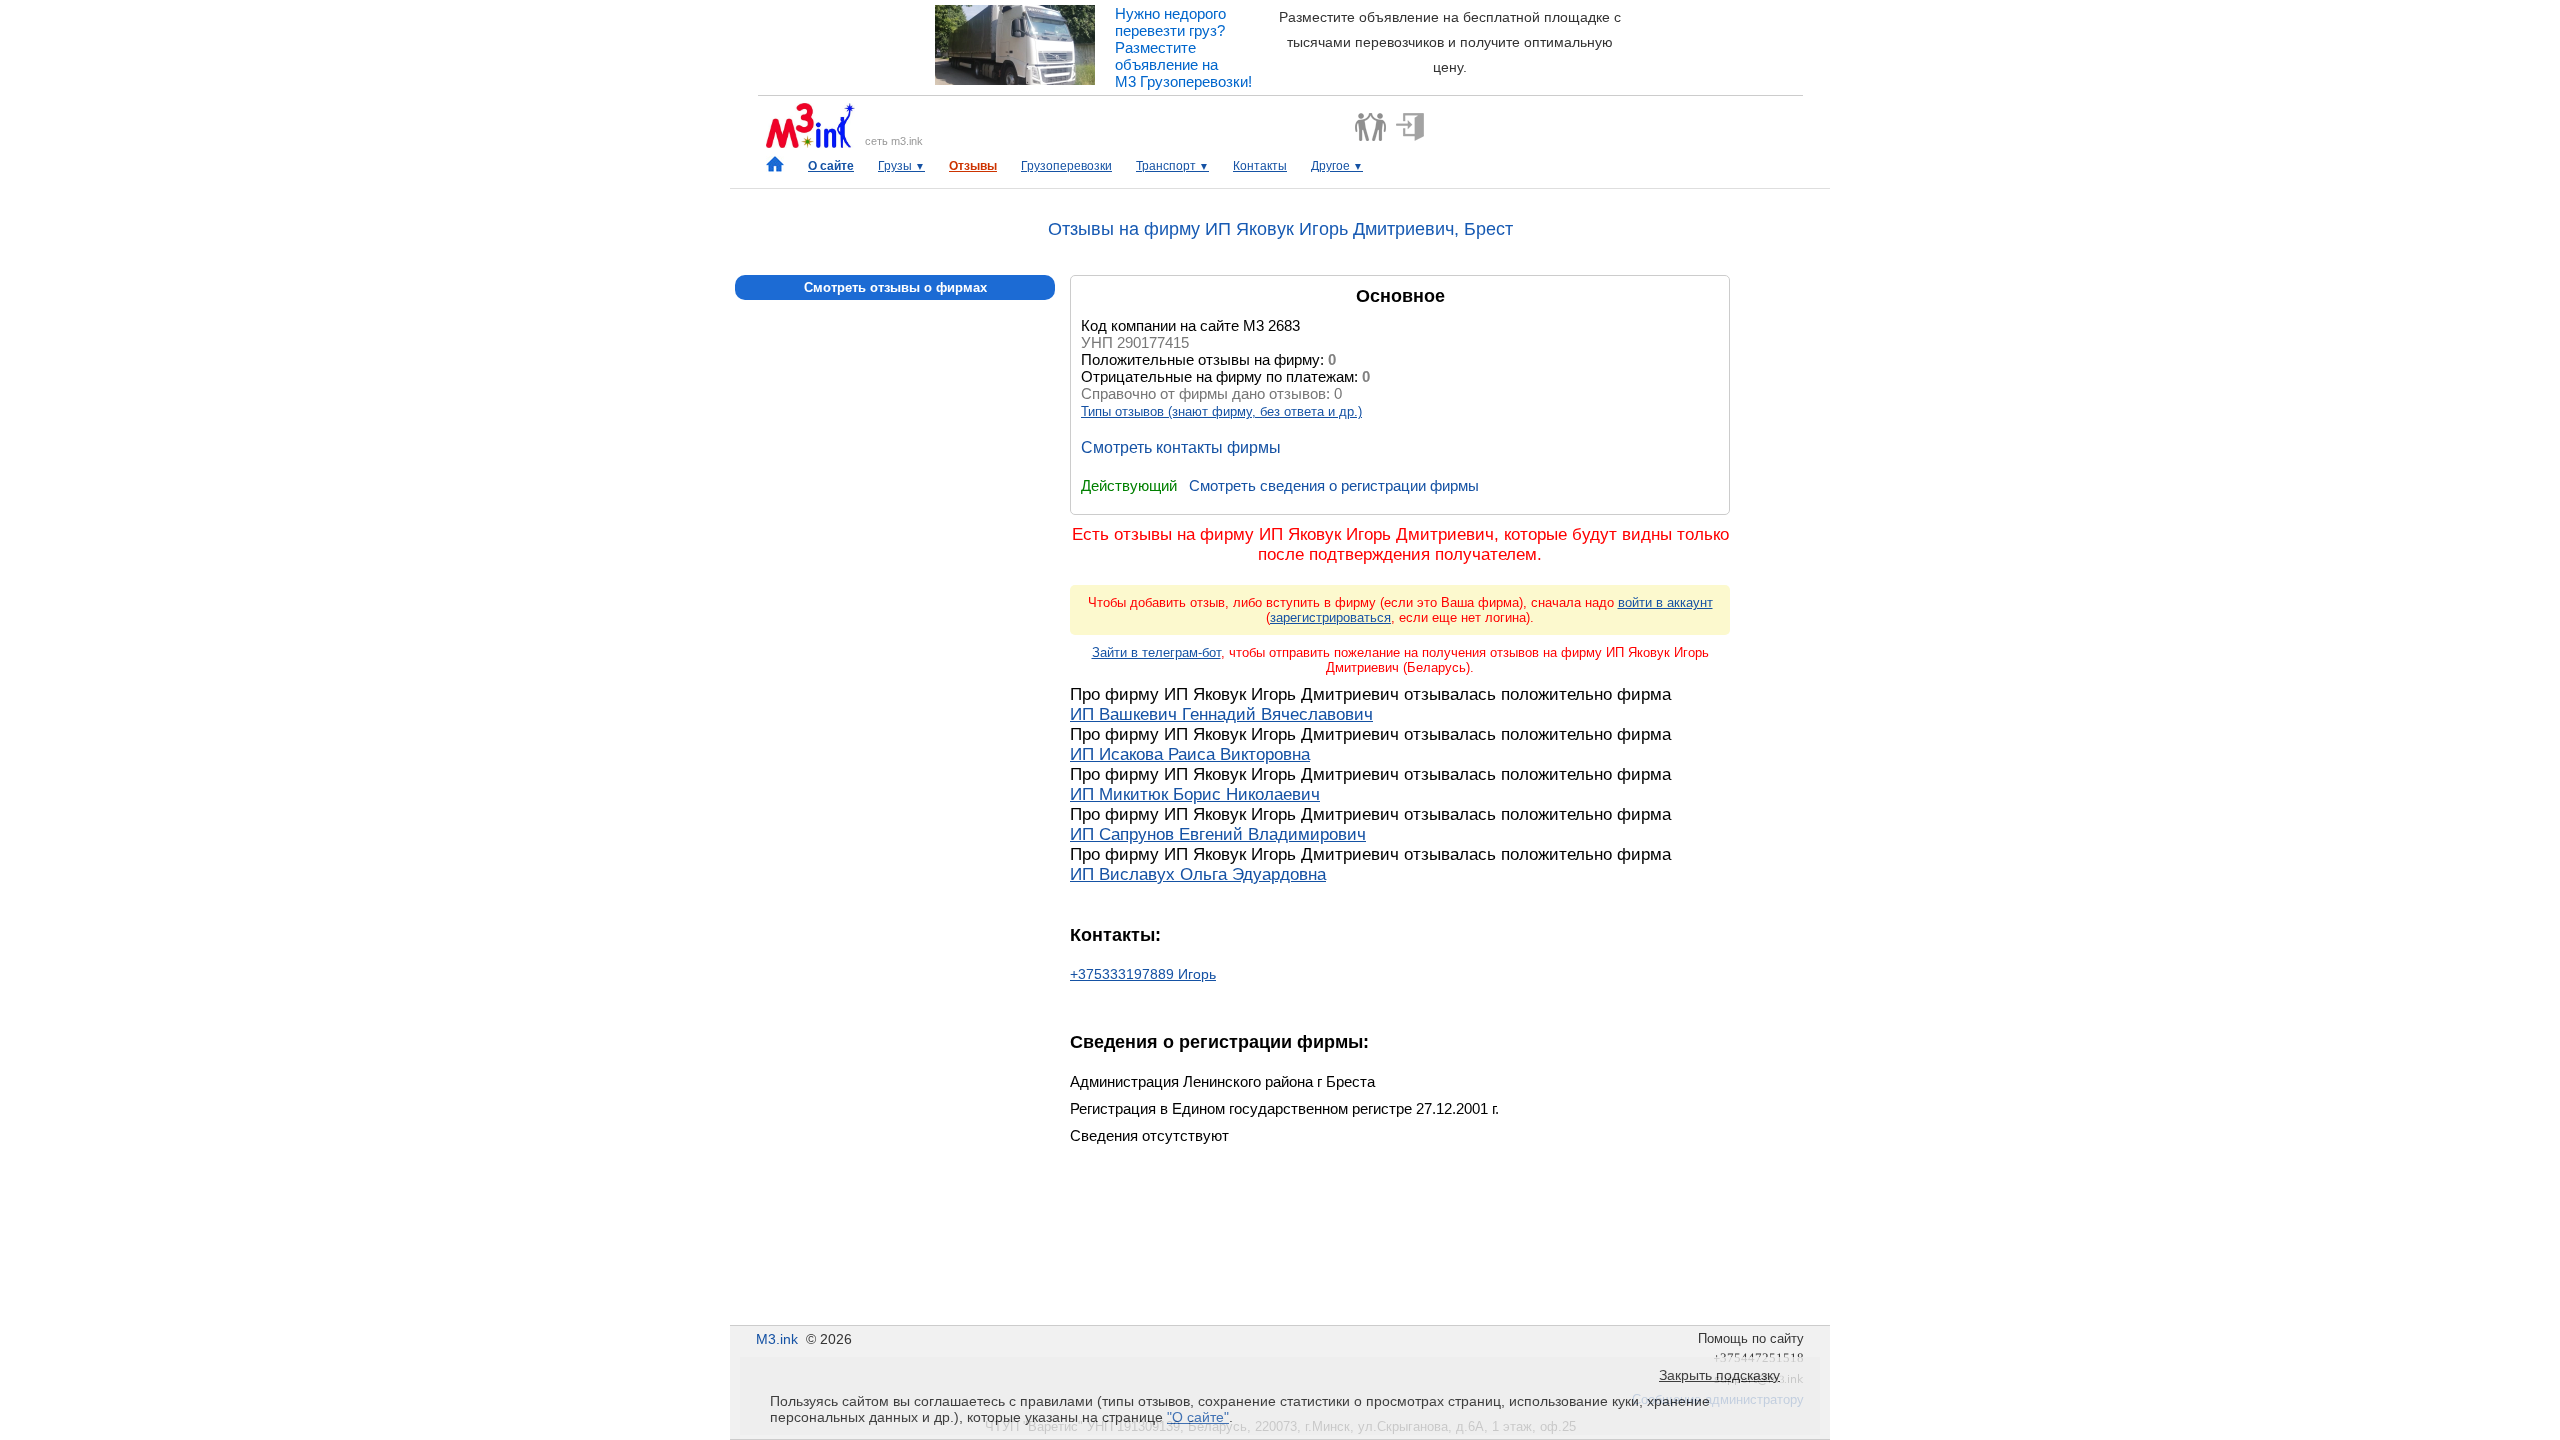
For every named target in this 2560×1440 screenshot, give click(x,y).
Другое (1337, 166)
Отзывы (973, 166)
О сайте (831, 166)
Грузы (901, 166)
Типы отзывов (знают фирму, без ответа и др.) (1221, 411)
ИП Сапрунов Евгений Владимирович (1218, 834)
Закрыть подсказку (1719, 1375)
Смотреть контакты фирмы (1181, 447)
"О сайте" (1198, 1417)
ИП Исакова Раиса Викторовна (1190, 754)
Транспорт (1172, 166)
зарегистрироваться (1330, 617)
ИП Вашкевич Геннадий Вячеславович (1221, 714)
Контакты (1260, 166)
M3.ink (777, 1339)
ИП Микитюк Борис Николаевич (1195, 794)
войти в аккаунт (1665, 602)
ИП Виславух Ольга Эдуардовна (1198, 874)
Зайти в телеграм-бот (1156, 652)
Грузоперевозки (1066, 166)
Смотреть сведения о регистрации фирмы (1334, 485)
